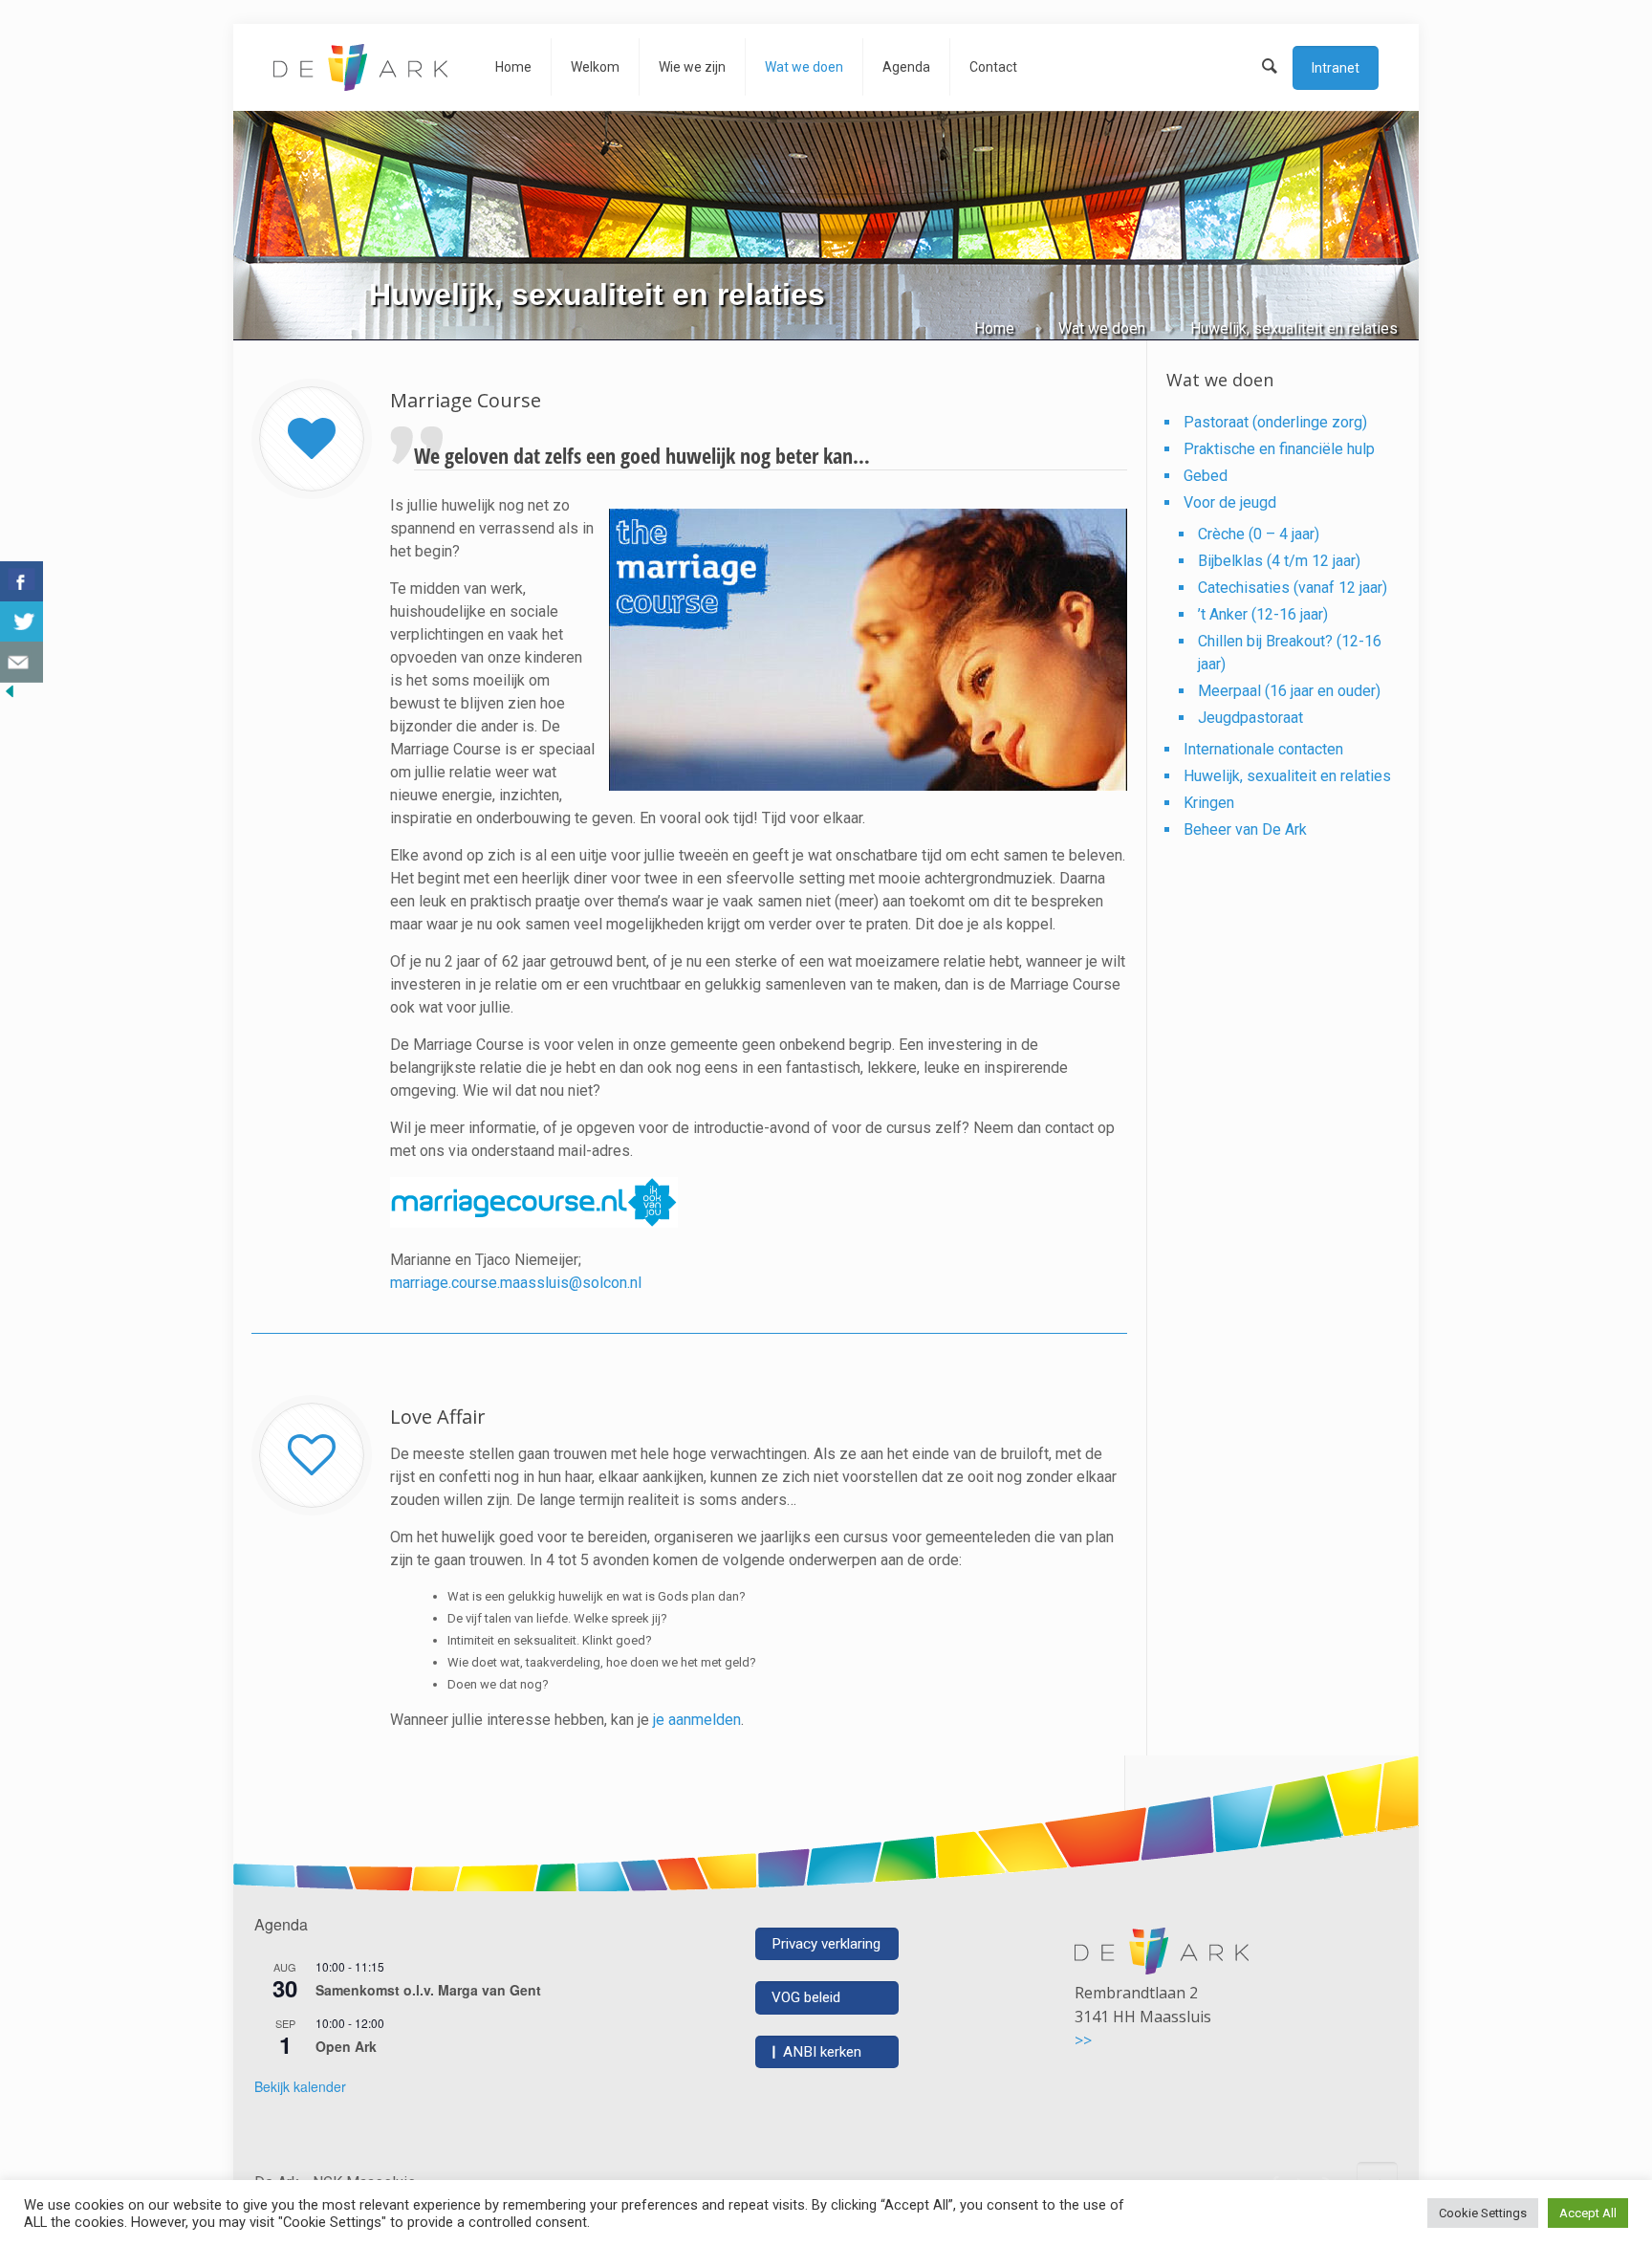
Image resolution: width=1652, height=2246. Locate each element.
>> (1083, 2040)
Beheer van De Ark (1245, 829)
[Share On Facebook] (22, 582)
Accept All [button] (1588, 2213)
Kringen (1209, 803)
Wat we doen (1102, 328)
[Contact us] (22, 662)
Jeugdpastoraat (1250, 718)
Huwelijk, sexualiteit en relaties (1287, 776)
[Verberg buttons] (10, 696)
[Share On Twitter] (22, 622)
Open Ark (346, 2046)
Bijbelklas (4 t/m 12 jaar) (1279, 561)
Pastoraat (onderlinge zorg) (1275, 422)
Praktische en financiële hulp (1279, 449)
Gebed (1206, 476)
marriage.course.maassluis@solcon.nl (516, 1283)
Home (994, 328)
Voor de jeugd (1230, 502)
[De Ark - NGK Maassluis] (360, 67)
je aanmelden (697, 1720)
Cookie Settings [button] (1483, 2213)
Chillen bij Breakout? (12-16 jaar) (1290, 653)
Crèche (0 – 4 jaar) (1259, 534)
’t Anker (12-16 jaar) (1263, 614)
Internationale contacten (1263, 749)
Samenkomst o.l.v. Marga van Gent (428, 1990)
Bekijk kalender (300, 2086)
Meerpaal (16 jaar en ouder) (1289, 691)
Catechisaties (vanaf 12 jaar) (1293, 588)
